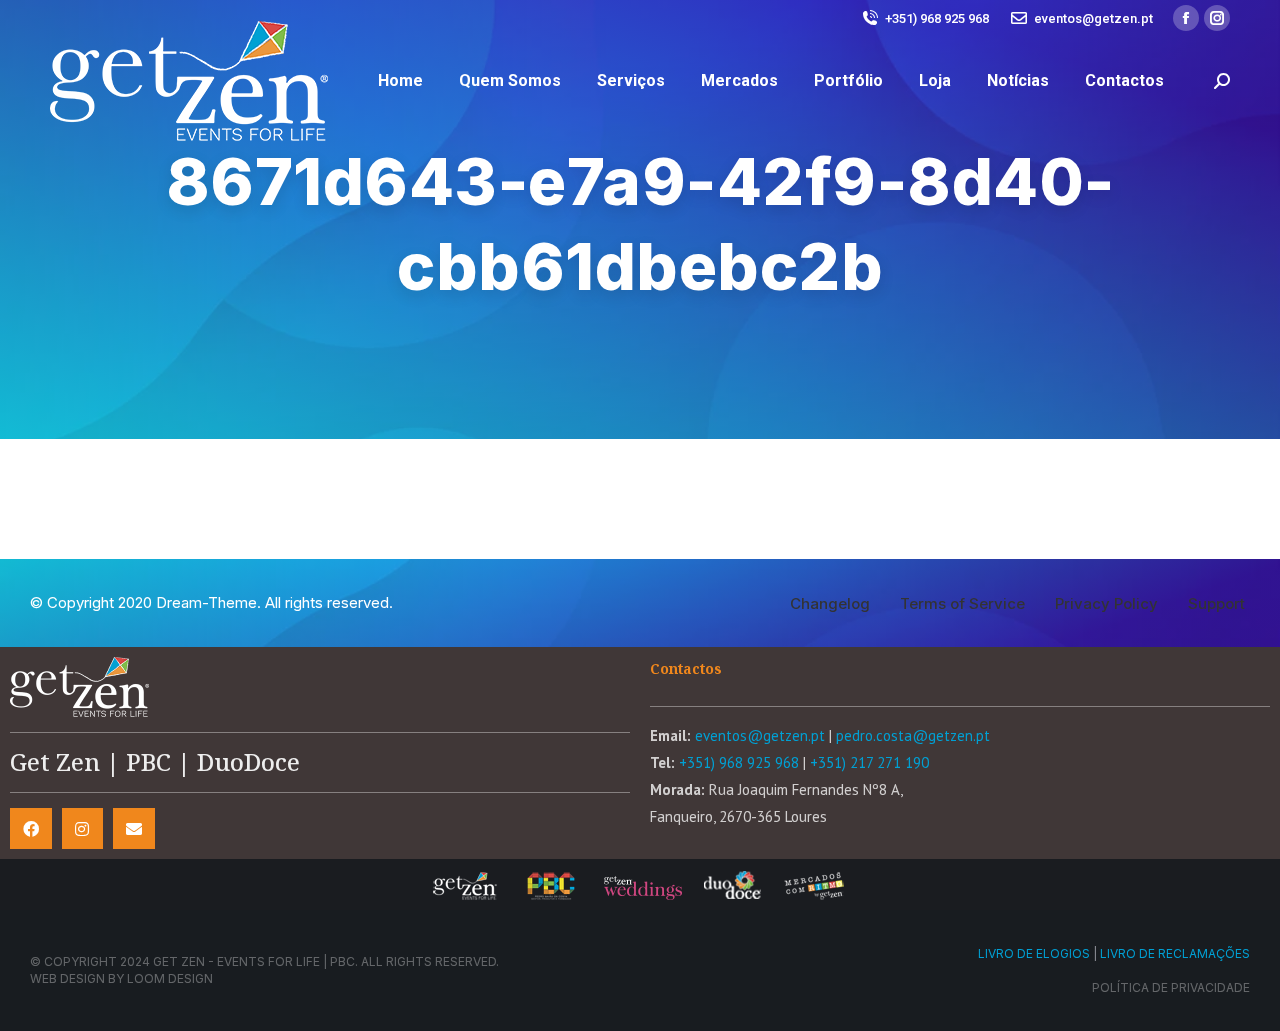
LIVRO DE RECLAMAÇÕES (1175, 953)
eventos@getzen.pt (1093, 18)
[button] (830, 603)
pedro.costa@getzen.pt (913, 735)
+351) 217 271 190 (869, 762)
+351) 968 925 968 (937, 18)
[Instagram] (83, 829)
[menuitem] (400, 81)
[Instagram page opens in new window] (1217, 18)
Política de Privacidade (1171, 987)
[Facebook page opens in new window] (1186, 18)
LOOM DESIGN (170, 978)
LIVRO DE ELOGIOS (1034, 953)
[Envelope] (134, 829)
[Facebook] (31, 829)
